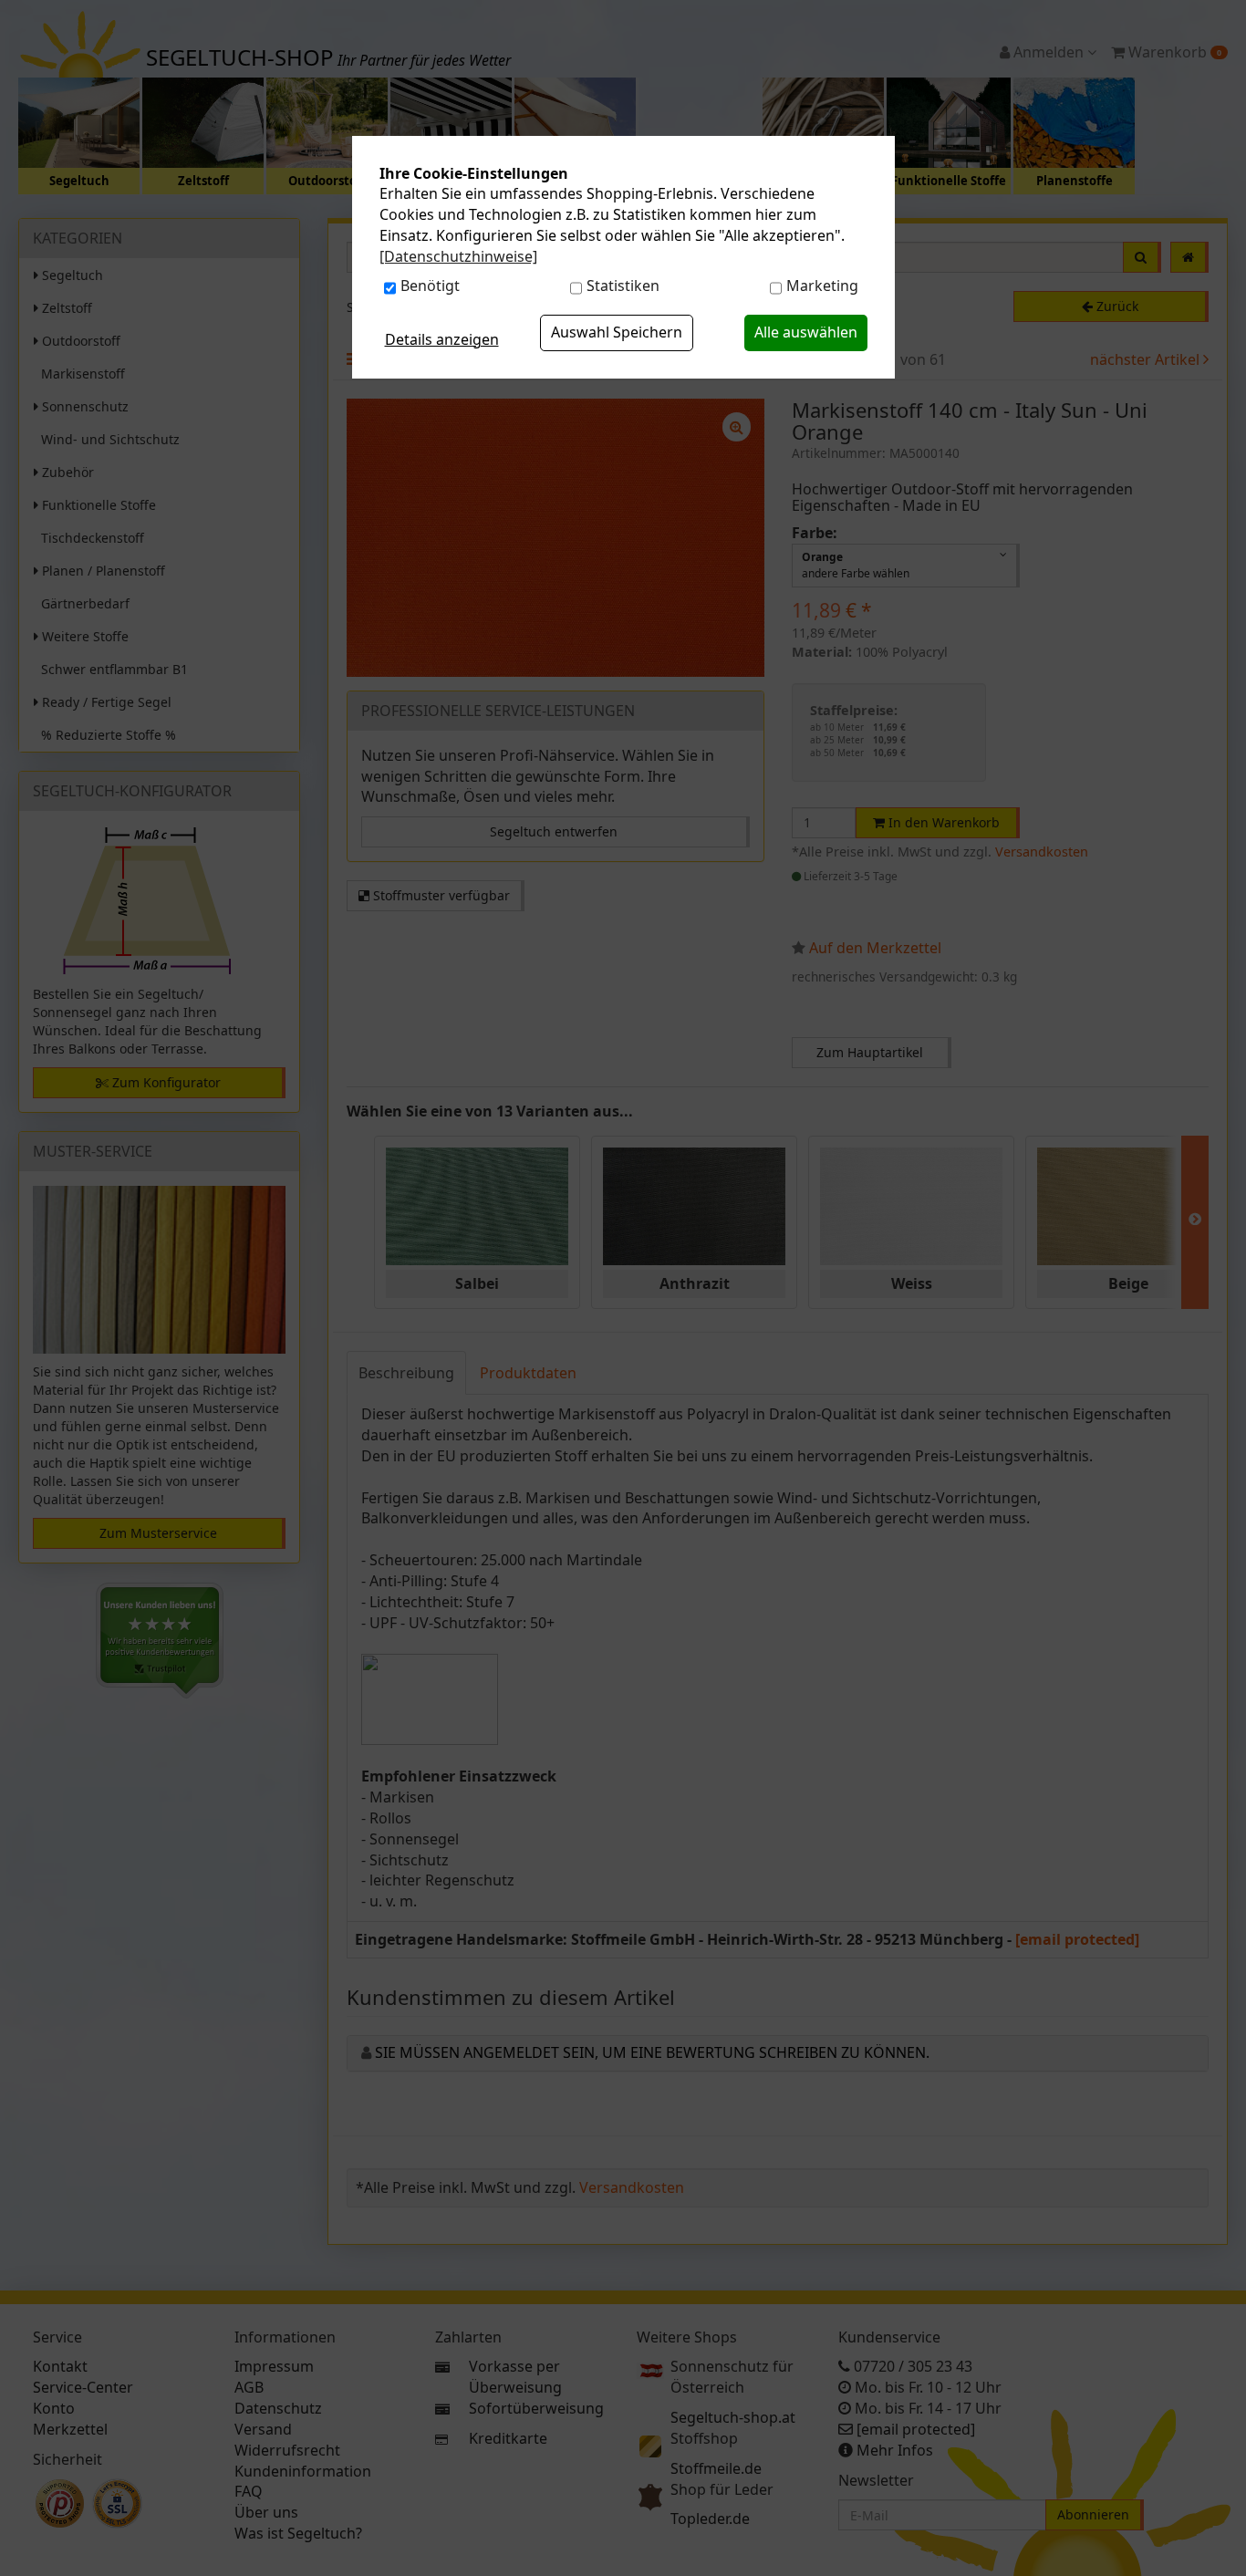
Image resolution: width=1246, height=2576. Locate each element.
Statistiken (623, 286)
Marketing (822, 286)
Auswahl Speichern (617, 332)
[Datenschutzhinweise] (458, 256)
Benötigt (430, 286)
